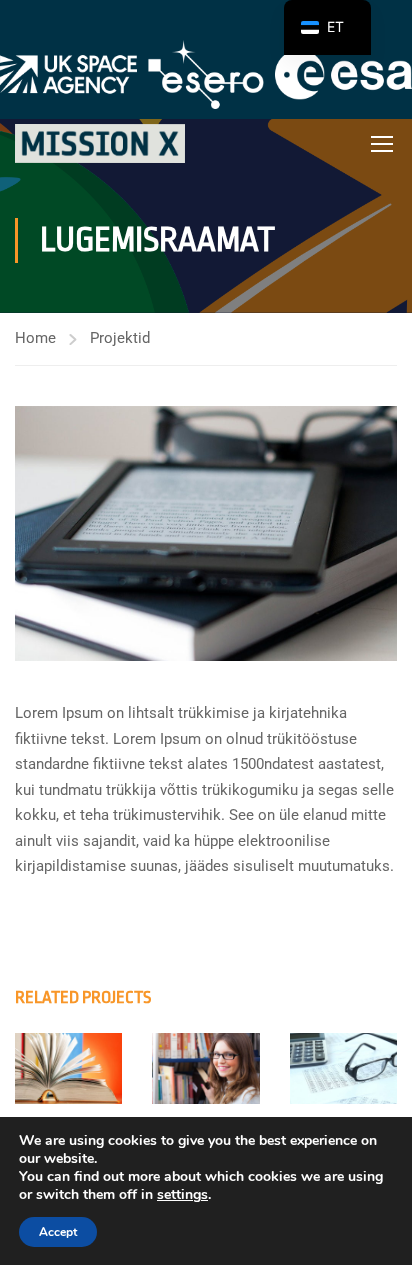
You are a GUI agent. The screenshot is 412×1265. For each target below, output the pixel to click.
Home (35, 338)
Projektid (120, 338)
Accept (58, 1232)
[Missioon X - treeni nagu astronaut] (100, 143)
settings (182, 1195)
